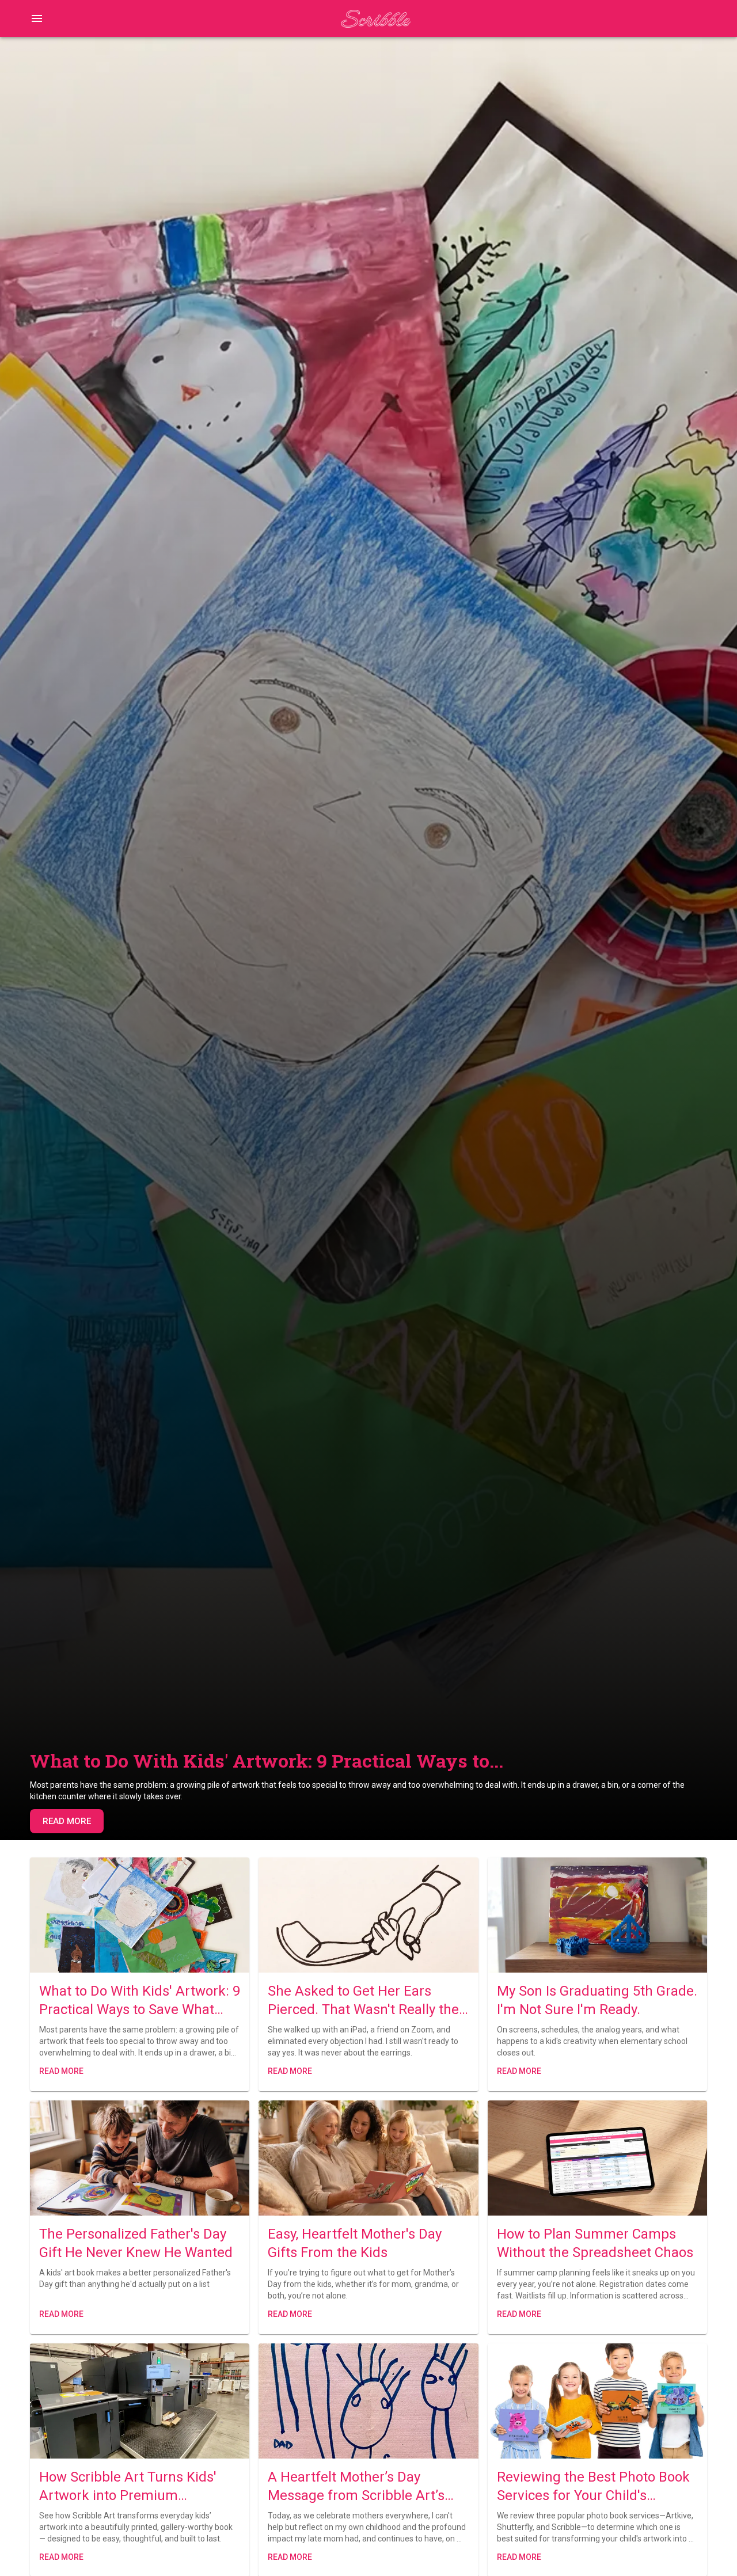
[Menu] (37, 18)
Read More (67, 1821)
